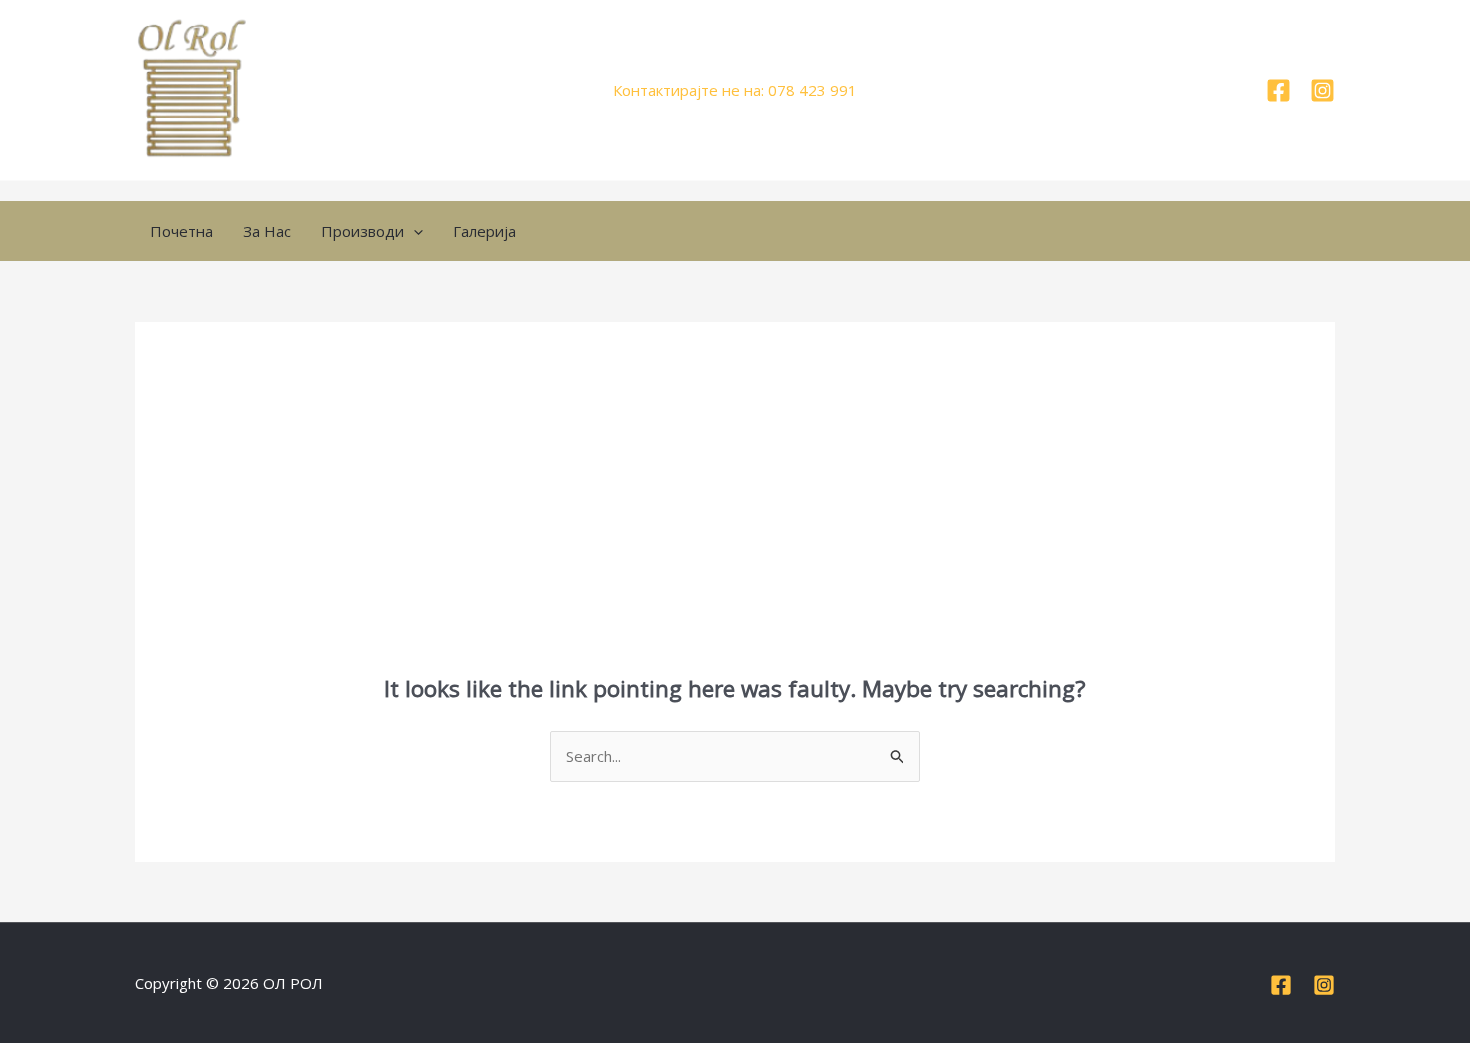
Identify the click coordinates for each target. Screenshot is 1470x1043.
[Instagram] (1322, 90)
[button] (413, 231)
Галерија (484, 231)
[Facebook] (1278, 90)
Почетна (181, 231)
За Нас (267, 231)
